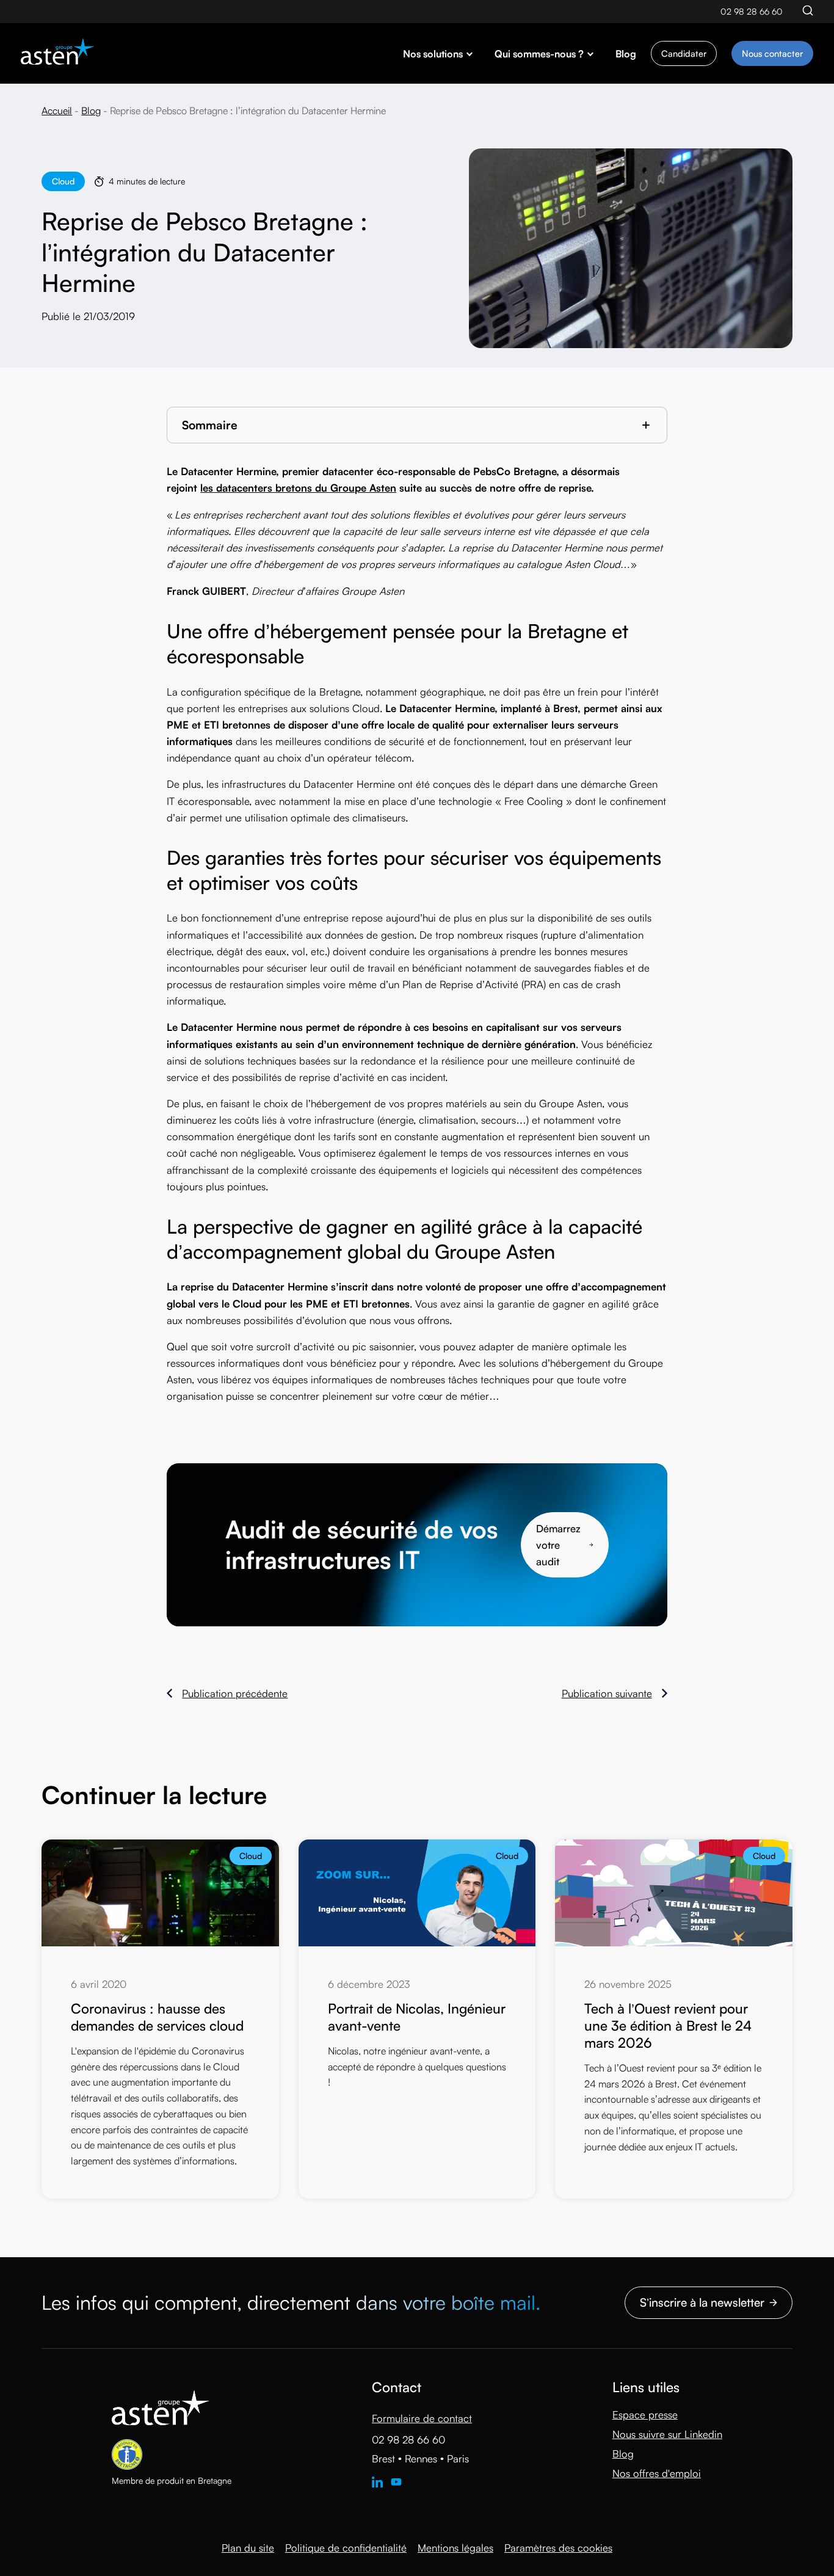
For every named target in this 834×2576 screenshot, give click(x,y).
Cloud (63, 181)
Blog (626, 54)
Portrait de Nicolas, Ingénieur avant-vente (417, 2017)
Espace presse (645, 2414)
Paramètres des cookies (558, 2548)
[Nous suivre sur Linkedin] (377, 2483)
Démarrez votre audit (558, 1545)
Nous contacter (772, 53)
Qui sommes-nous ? (539, 54)
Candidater (684, 53)
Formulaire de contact (422, 2418)
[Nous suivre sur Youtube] (396, 2483)
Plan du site (248, 2548)
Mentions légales (455, 2548)
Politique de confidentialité (346, 2548)
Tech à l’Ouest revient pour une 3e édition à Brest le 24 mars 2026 (668, 2025)
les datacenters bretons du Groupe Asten (298, 488)
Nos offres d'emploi (657, 2473)
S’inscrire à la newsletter (702, 2302)
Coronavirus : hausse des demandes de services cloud (157, 2017)
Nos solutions (433, 54)
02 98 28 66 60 (752, 11)
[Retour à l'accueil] (58, 53)
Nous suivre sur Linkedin (667, 2434)
